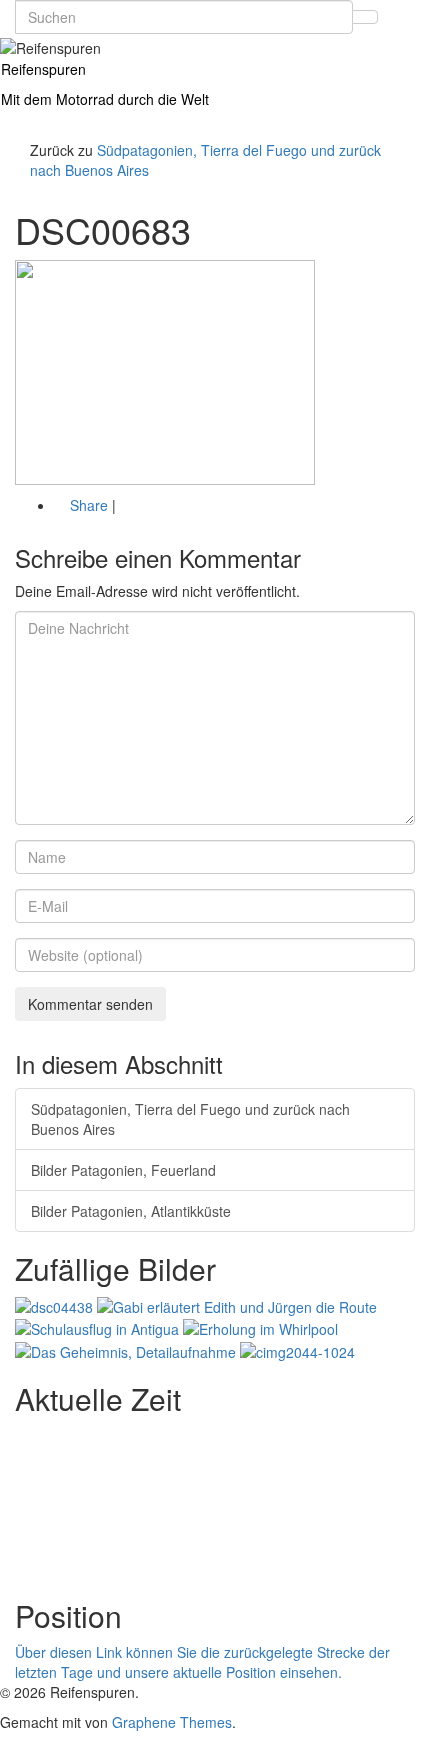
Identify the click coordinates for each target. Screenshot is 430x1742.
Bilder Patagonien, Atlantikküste (131, 1211)
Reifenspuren (43, 69)
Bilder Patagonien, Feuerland (123, 1170)
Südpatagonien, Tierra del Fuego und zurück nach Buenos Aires (190, 1119)
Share (89, 505)
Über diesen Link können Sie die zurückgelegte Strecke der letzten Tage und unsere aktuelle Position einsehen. (202, 1662)
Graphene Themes (172, 1722)
